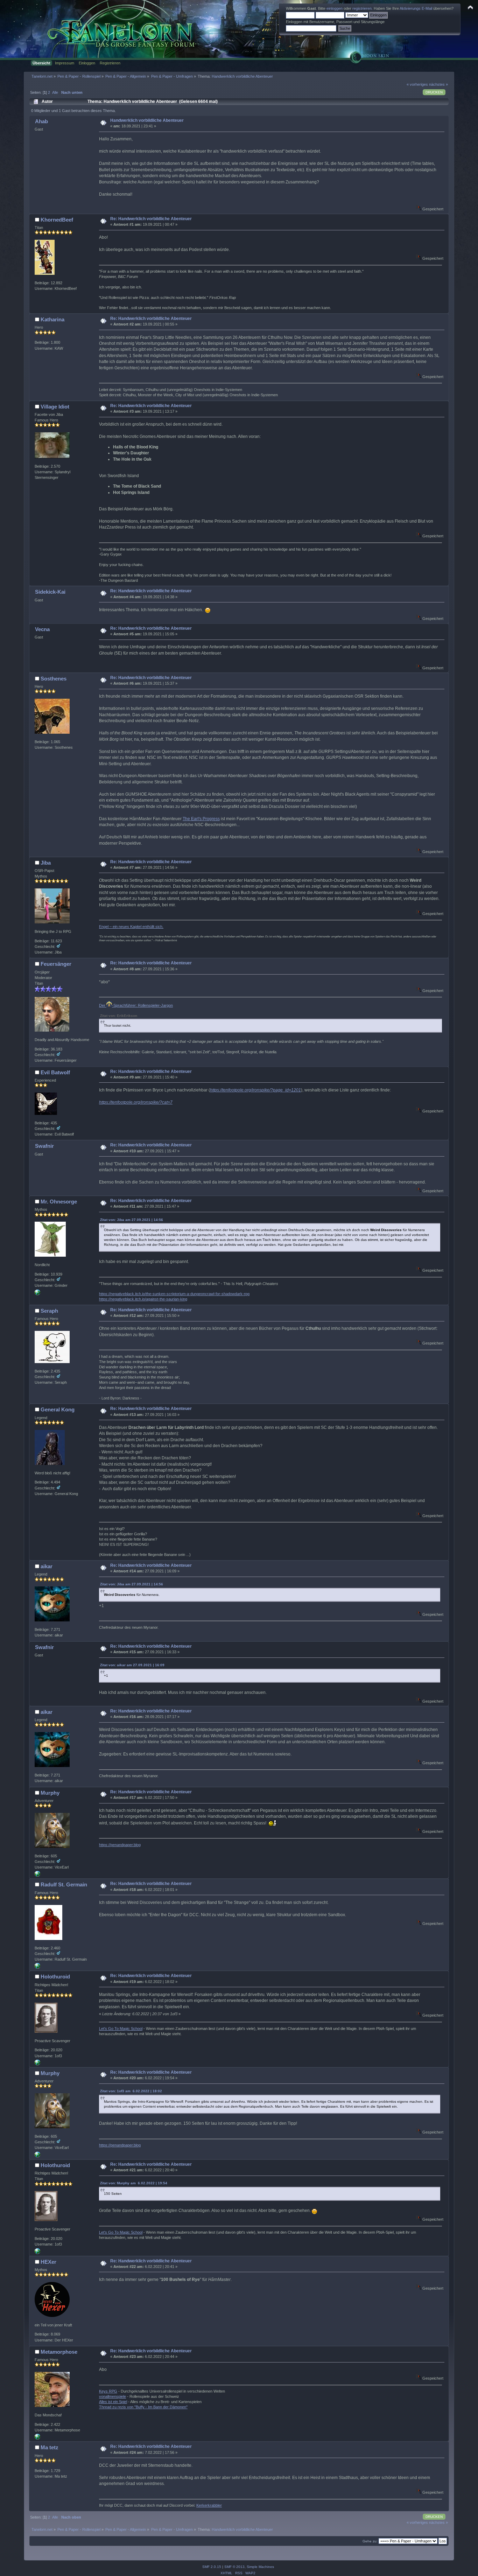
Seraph (49, 1311)
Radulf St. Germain (64, 1884)
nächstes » (438, 84)
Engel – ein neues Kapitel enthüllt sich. (131, 927)
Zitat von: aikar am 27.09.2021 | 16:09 (132, 1665)
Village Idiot (55, 407)
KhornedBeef (57, 220)
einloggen (335, 8)
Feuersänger (56, 964)
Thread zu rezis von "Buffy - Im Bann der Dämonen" (143, 2407)
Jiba (46, 863)
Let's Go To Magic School (121, 2029)
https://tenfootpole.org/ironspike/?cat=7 (136, 1102)
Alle (55, 92)
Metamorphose (59, 2352)
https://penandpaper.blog (120, 1845)
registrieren (362, 8)
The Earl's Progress (201, 819)
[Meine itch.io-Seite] (37, 1294)
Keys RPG (108, 2391)
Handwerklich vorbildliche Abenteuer (147, 120)
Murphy (50, 1793)
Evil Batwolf (55, 1072)
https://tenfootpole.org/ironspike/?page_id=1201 (255, 1090)
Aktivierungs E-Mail (416, 8)
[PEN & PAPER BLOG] (37, 1875)
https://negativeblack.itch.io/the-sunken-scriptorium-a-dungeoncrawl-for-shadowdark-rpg (174, 1294)
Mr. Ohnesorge (59, 1202)
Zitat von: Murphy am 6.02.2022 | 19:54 (134, 2183)
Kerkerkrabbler (209, 2505)
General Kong (58, 1409)
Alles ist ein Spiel (113, 2402)
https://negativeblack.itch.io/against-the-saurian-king (143, 1299)
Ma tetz (50, 2447)
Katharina (52, 319)
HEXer (48, 2262)
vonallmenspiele (113, 2396)
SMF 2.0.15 (212, 2567)
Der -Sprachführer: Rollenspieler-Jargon (136, 1005)
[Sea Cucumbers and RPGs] (37, 2064)
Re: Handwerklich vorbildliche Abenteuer (151, 219)
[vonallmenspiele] (37, 2438)
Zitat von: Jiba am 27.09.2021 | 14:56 (132, 1220)
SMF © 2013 (234, 2567)
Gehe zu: (370, 2541)
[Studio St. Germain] (37, 1967)
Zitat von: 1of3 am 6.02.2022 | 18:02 (131, 2091)
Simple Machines (260, 2567)
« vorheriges (417, 84)
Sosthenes (54, 679)
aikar (47, 1566)
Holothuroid (55, 1977)
